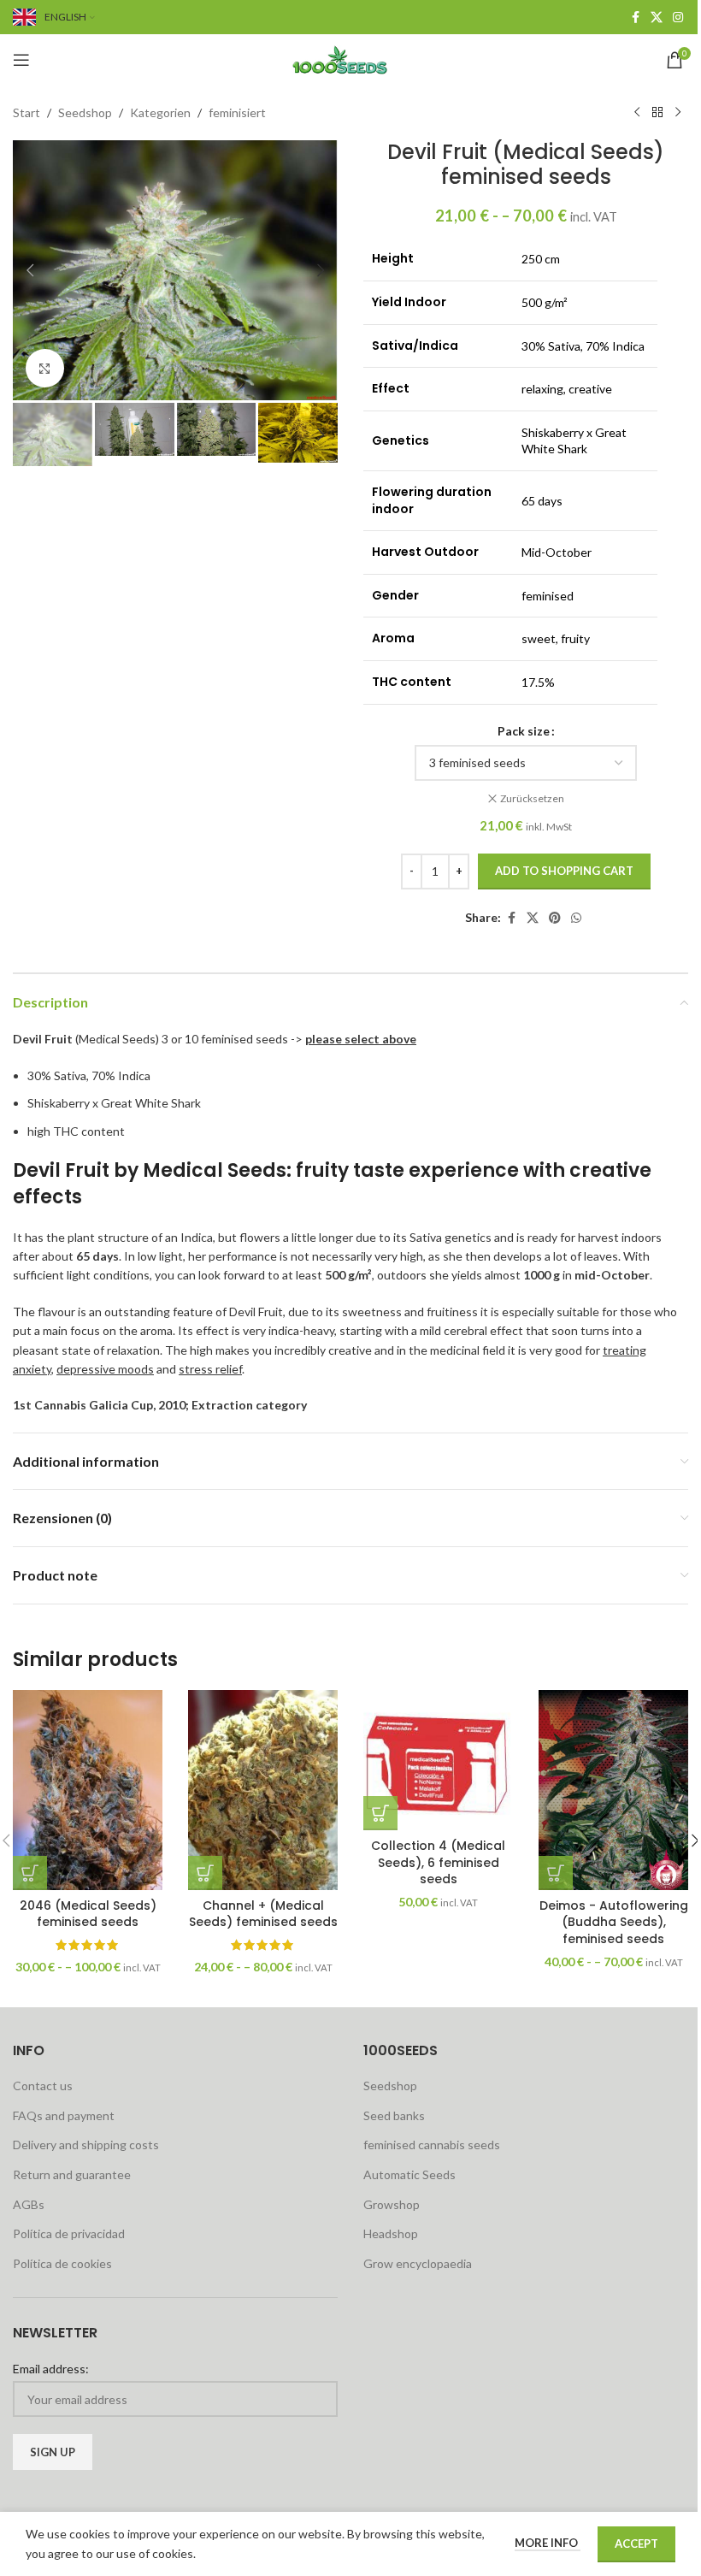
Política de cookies (62, 2263)
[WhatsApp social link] (576, 918)
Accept (636, 2544)
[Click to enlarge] (45, 368)
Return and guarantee (72, 2174)
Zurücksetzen (532, 798)
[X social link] (657, 18)
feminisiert (237, 112)
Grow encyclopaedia (418, 2263)
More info (548, 2543)
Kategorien (160, 112)
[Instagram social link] (678, 18)
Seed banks (394, 2115)
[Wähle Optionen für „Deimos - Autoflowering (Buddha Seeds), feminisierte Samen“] (556, 1873)
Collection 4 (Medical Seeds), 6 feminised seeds (438, 1862)
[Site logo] (350, 59)
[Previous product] (637, 113)
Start (27, 112)
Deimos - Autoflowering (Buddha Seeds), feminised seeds (614, 1922)
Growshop (392, 2204)
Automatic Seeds (409, 2174)
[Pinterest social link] (555, 918)
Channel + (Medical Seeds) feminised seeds (263, 1914)
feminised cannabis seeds (432, 2145)
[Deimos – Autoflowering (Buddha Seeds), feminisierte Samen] (613, 1790)
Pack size (524, 731)
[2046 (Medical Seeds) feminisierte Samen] (88, 1790)
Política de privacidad (69, 2233)
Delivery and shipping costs (86, 2145)
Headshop (391, 2233)
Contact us (43, 2086)
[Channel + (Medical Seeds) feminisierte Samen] (263, 1790)
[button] (30, 270)
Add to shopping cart (564, 871)
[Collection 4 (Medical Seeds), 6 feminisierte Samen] (438, 1760)
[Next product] (678, 113)
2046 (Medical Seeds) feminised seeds (88, 1914)
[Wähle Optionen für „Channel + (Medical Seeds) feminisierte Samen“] (205, 1873)
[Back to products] (657, 113)
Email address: (51, 2369)
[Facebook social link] (635, 18)
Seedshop (85, 112)
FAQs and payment (64, 2115)
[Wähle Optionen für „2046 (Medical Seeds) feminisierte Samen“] (30, 1873)
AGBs (29, 2204)
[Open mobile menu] (21, 60)
